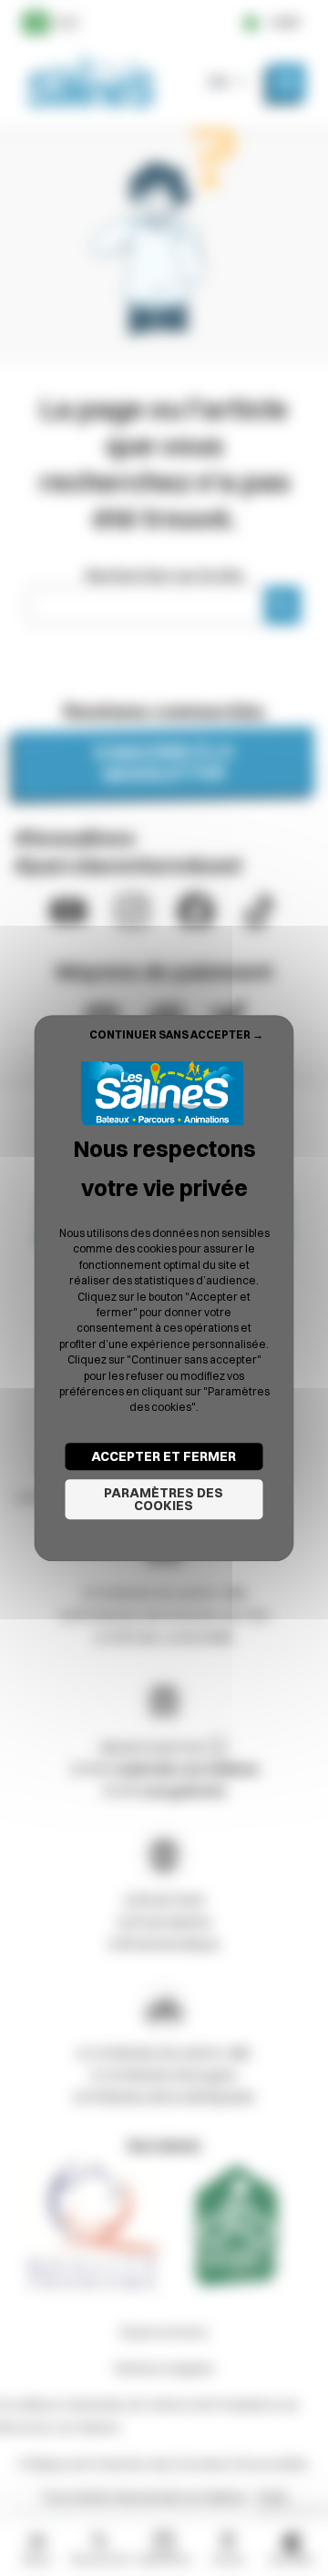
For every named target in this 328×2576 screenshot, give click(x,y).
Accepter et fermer (164, 1456)
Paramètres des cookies (164, 1499)
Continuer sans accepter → (176, 1034)
